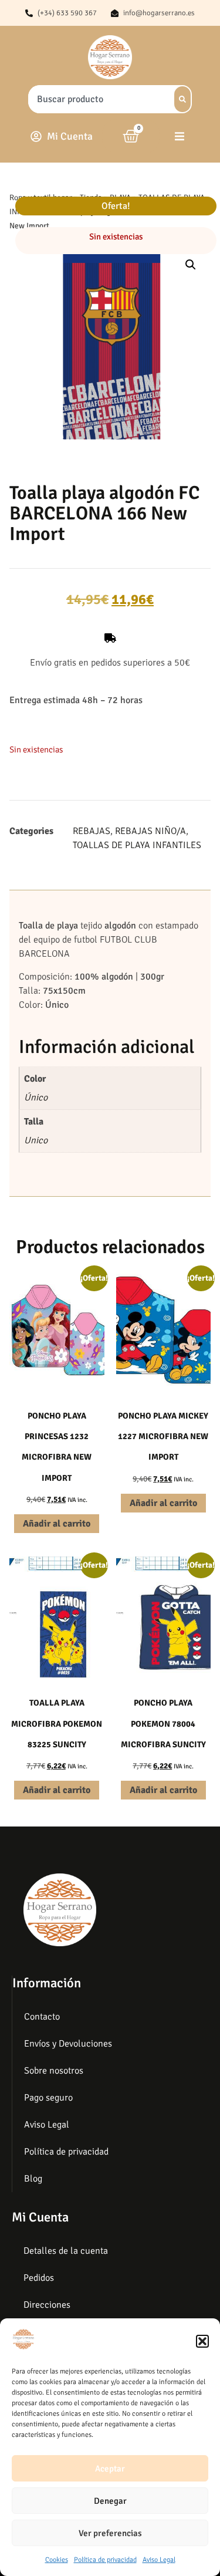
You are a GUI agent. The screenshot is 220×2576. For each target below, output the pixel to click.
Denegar (110, 2501)
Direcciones (47, 2305)
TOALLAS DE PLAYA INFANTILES (137, 845)
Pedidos (39, 2278)
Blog (33, 2179)
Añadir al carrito (57, 1524)
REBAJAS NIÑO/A (150, 831)
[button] (202, 2341)
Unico (36, 1140)
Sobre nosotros (54, 2071)
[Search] (182, 99)
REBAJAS (92, 831)
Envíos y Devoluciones (68, 2044)
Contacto (42, 2017)
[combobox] (98, 99)
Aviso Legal (159, 2560)
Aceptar (110, 2469)
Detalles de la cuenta (66, 2251)
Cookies (57, 2560)
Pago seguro (48, 2098)
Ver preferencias (110, 2533)
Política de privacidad (105, 2560)
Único (36, 1098)
